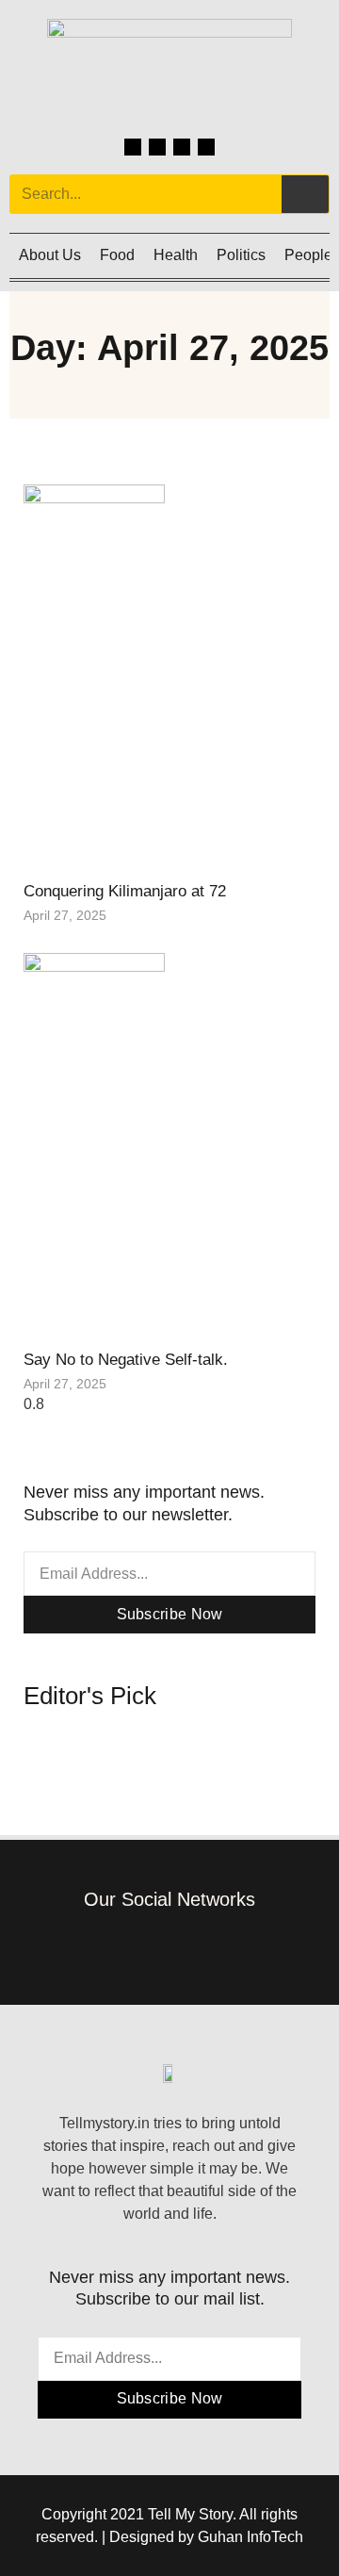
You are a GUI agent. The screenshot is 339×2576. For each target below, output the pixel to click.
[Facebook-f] (113, 1946)
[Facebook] (133, 147)
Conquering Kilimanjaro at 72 (125, 891)
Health (176, 255)
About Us (50, 255)
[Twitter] (182, 147)
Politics (241, 255)
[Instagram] (157, 147)
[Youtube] (206, 147)
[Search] (305, 194)
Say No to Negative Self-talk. (126, 1360)
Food (117, 255)
